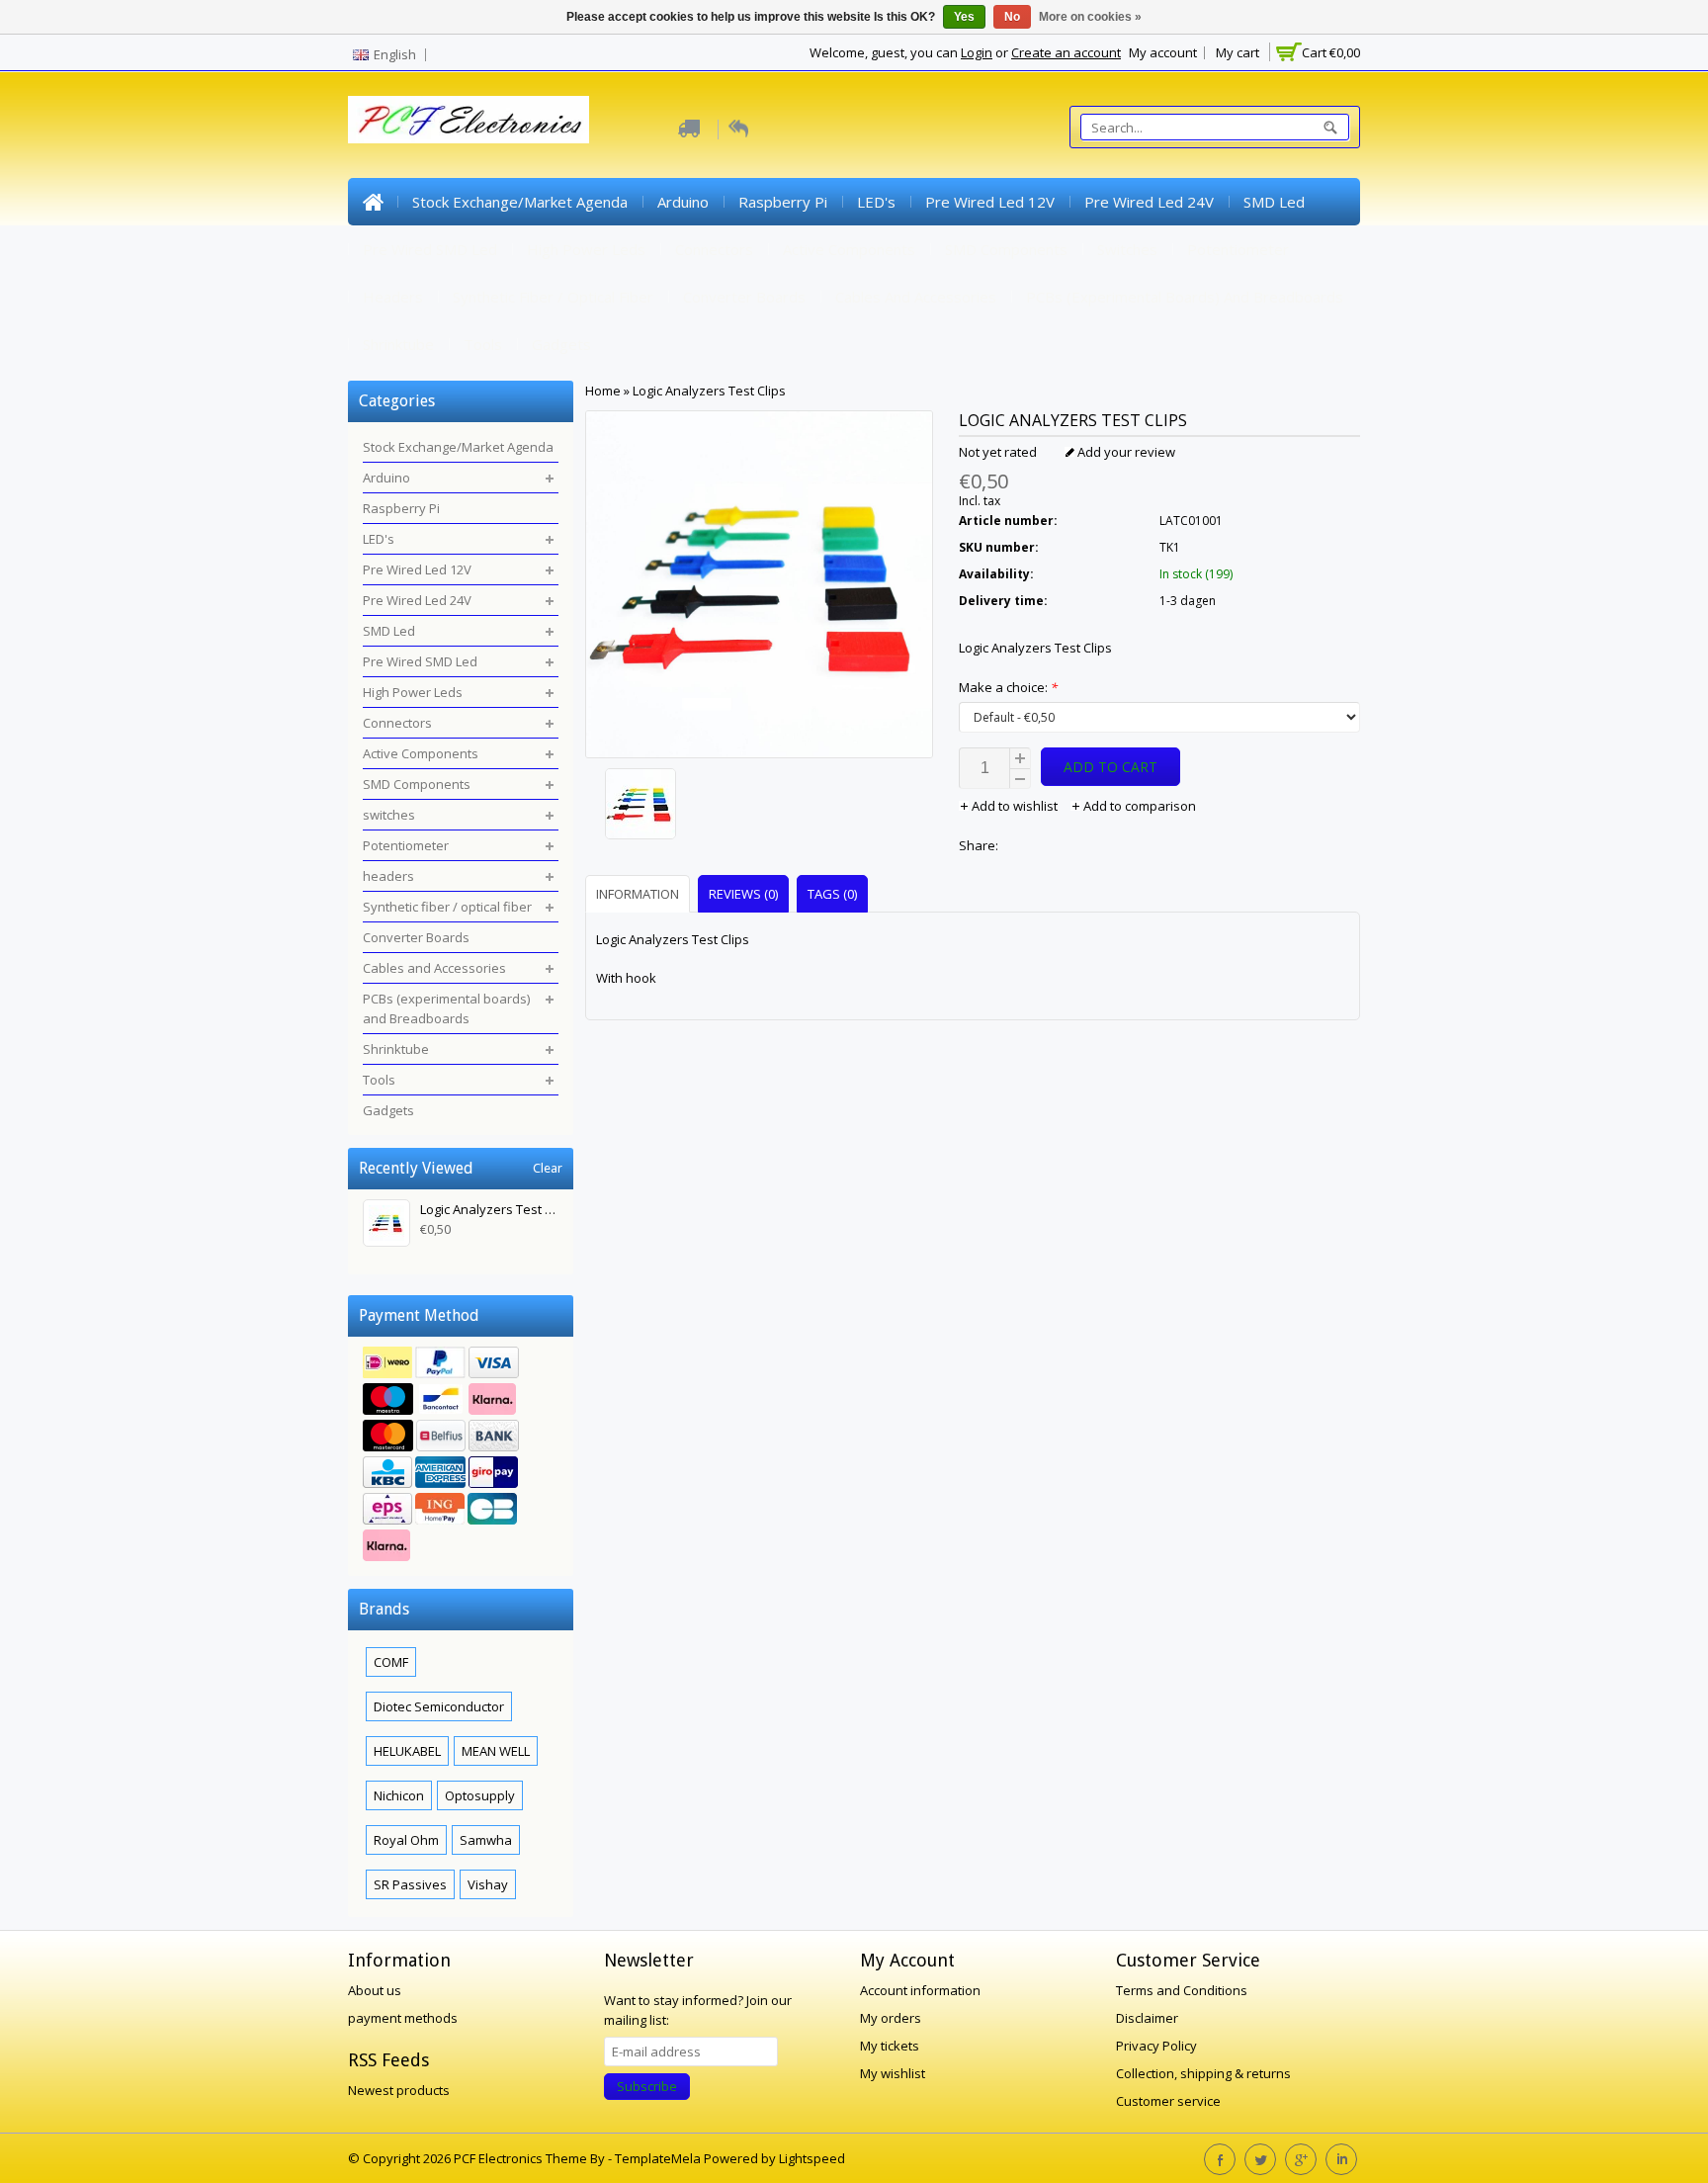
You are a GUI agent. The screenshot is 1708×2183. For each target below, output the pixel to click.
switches (1127, 249)
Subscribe (647, 2086)
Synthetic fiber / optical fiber (553, 297)
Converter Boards (744, 297)
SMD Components (1006, 249)
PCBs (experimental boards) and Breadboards (1185, 297)
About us (375, 1990)
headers (393, 297)
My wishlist (893, 2073)
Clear (548, 1168)
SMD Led (1274, 202)
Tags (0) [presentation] (832, 894)
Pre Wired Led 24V (1149, 202)
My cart (1238, 52)
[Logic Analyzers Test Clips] (759, 806)
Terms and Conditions (1182, 1990)
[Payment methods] (461, 1456)
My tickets (890, 2046)
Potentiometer (1238, 249)
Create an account (1066, 52)
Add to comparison (1138, 806)
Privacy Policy (1156, 2046)
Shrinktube (398, 344)
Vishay (488, 1884)
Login (977, 52)
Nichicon (399, 1795)
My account (1163, 52)
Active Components (849, 249)
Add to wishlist (1015, 806)
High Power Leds (586, 249)
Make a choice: (1008, 687)
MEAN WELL (496, 1751)
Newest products (399, 2090)
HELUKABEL (407, 1751)
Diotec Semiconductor (439, 1706)
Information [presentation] (638, 894)
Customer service (1168, 2101)
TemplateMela (659, 2158)
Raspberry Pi (783, 202)
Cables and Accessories (916, 297)
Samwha (486, 1840)
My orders (891, 2018)
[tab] (640, 893)
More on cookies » (1090, 17)
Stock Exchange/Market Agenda (520, 202)
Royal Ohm (406, 1840)
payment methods (403, 2018)
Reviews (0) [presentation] (743, 894)
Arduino (683, 202)
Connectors (714, 249)
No (1012, 17)
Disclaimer (1147, 2018)
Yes (964, 17)
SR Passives (410, 1884)
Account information (920, 1990)
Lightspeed (812, 2158)
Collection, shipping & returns (1203, 2073)
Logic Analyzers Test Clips (709, 391)
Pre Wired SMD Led (430, 249)
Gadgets (561, 344)
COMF (391, 1662)
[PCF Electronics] (469, 120)
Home (373, 202)
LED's (876, 202)
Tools (483, 344)
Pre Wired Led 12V (990, 202)
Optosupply (480, 1795)
